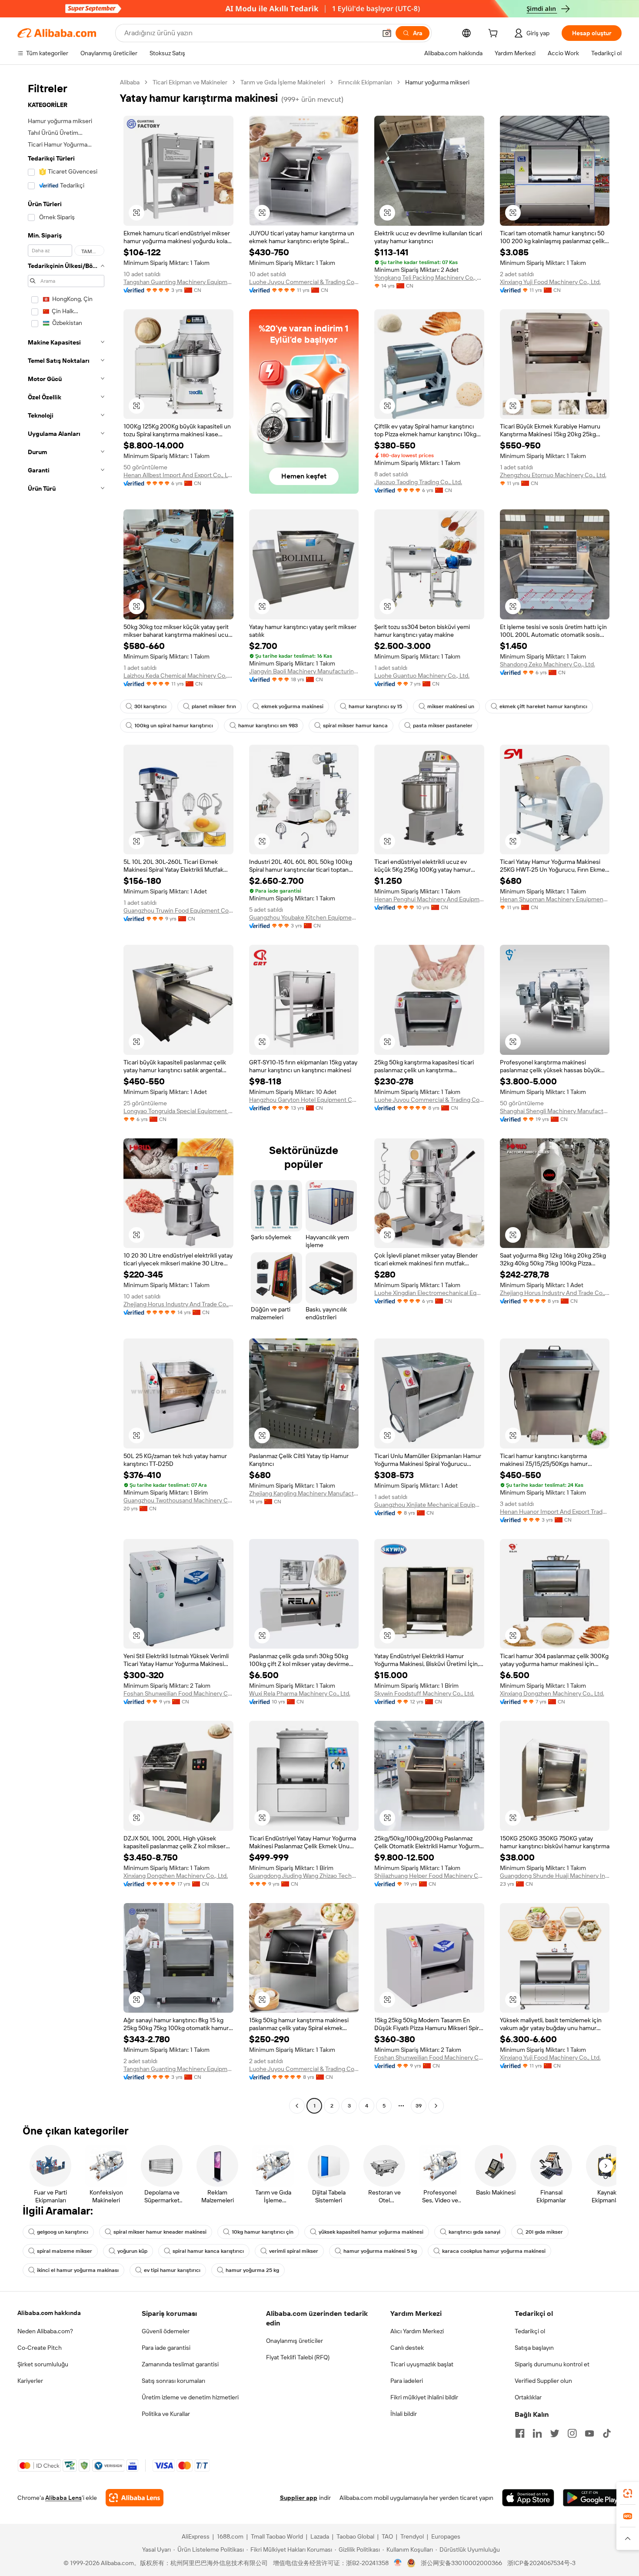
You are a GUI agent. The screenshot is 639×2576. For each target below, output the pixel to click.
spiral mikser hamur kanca (355, 726)
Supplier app (299, 2498)
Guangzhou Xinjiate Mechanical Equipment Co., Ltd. (429, 1505)
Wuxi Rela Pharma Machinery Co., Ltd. (300, 1693)
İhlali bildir (404, 2414)
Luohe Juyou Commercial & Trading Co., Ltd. (304, 282)
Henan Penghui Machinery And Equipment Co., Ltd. (429, 899)
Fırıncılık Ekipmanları (365, 82)
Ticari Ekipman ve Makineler (190, 82)
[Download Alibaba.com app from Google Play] (592, 2498)
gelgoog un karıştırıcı (63, 2232)
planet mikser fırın (214, 706)
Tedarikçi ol (530, 2331)
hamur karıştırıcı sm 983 (268, 726)
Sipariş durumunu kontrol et (552, 2364)
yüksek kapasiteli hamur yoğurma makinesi (371, 2232)
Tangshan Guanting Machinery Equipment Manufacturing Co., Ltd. (178, 282)
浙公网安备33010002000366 (461, 2563)
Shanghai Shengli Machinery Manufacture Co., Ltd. (555, 1111)
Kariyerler (30, 2381)
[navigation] (66, 1095)
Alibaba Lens (63, 2498)
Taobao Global (355, 2536)
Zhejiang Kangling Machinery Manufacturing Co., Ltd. (304, 1493)
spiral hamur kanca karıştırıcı (208, 2251)
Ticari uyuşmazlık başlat (422, 2364)
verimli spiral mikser (294, 2251)
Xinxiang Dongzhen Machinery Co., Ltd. (552, 1693)
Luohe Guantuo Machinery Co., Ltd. (422, 676)
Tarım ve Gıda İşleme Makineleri (283, 82)
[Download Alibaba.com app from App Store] (528, 2498)
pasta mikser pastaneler (443, 726)
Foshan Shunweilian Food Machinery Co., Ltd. (178, 1693)
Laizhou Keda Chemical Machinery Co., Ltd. (178, 676)
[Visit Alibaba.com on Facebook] (520, 2433)
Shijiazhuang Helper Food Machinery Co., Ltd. (429, 1876)
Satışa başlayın (534, 2348)
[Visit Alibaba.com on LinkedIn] (537, 2433)
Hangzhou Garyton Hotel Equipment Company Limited (304, 1100)
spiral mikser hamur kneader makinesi (160, 2232)
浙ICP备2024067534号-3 (541, 2563)
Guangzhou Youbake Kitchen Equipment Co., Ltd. (304, 917)
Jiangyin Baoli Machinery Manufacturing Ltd (304, 671)
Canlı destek (407, 2348)
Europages (446, 2536)
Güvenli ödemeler (166, 2331)
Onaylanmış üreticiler (295, 2341)
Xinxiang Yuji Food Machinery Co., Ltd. (550, 282)
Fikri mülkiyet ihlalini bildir (424, 2397)
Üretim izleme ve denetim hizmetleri (190, 2397)
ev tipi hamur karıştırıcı (172, 2270)
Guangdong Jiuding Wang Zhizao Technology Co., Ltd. (304, 1876)
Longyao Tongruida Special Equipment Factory (178, 1111)
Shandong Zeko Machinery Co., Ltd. (547, 664)
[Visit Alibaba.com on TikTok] (607, 2433)
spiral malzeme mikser (65, 2251)
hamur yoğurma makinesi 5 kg (380, 2251)
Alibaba (130, 82)
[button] (387, 33)
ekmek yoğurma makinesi (292, 706)
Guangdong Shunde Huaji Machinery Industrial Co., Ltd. (555, 1876)
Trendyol (412, 2536)
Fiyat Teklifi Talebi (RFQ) (298, 2357)
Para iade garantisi (166, 2348)
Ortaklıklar (528, 2397)
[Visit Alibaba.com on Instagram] (572, 2433)
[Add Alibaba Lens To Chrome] (135, 2498)
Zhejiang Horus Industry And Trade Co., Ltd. (178, 1304)
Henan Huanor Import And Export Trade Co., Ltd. (555, 1512)
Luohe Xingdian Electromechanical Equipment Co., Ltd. (429, 1293)
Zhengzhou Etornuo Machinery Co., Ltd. (553, 475)
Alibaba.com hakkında (49, 2313)
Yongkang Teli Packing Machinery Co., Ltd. (429, 278)
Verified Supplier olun (543, 2381)
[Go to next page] (436, 2106)
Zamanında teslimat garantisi (180, 2364)
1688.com (230, 2536)
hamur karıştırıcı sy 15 (375, 706)
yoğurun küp (132, 2251)
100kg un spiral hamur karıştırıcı (174, 726)
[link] (628, 2493)
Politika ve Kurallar (166, 2414)
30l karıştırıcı (150, 706)
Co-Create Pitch (40, 2348)
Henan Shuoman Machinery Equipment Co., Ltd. (555, 899)
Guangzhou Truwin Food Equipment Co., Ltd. (178, 910)
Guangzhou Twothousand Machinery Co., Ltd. (178, 1500)
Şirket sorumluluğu (43, 2364)
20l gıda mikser (544, 2232)
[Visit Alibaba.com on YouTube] (589, 2433)
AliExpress (196, 2536)
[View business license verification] (398, 2563)
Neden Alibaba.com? (45, 2331)
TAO (387, 2536)
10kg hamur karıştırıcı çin (263, 2232)
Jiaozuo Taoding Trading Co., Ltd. (418, 482)
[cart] (495, 34)
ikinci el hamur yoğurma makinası (78, 2270)
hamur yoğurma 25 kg (252, 2270)
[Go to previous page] (297, 2106)
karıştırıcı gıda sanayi (474, 2232)
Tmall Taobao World (277, 2536)
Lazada (320, 2536)
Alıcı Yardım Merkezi (417, 2331)
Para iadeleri (407, 2381)
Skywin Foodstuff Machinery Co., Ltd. (424, 1693)
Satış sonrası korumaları (173, 2381)
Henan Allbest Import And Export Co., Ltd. (178, 475)
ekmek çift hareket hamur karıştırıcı (543, 706)
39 (419, 2106)
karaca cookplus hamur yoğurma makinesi (494, 2251)
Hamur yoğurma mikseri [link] (437, 82)
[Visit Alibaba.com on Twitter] (555, 2433)
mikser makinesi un (451, 706)
